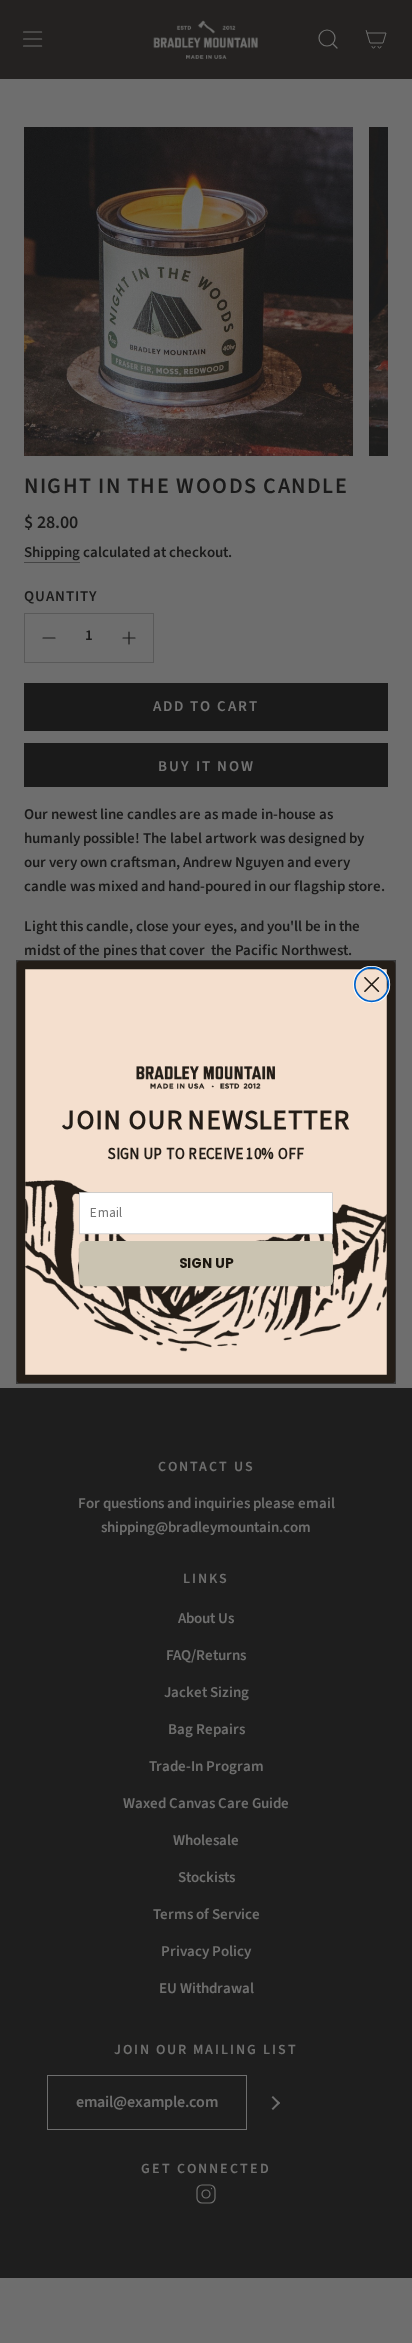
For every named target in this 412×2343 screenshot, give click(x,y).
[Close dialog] (372, 984)
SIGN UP (206, 1262)
